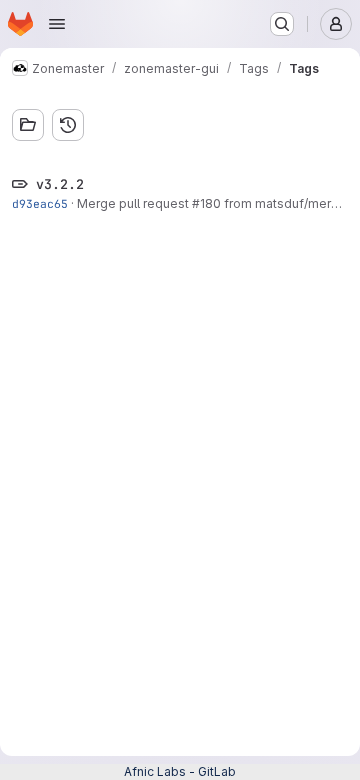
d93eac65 (40, 203)
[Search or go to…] (282, 24)
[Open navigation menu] (57, 24)
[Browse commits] (68, 125)
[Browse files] (28, 125)
